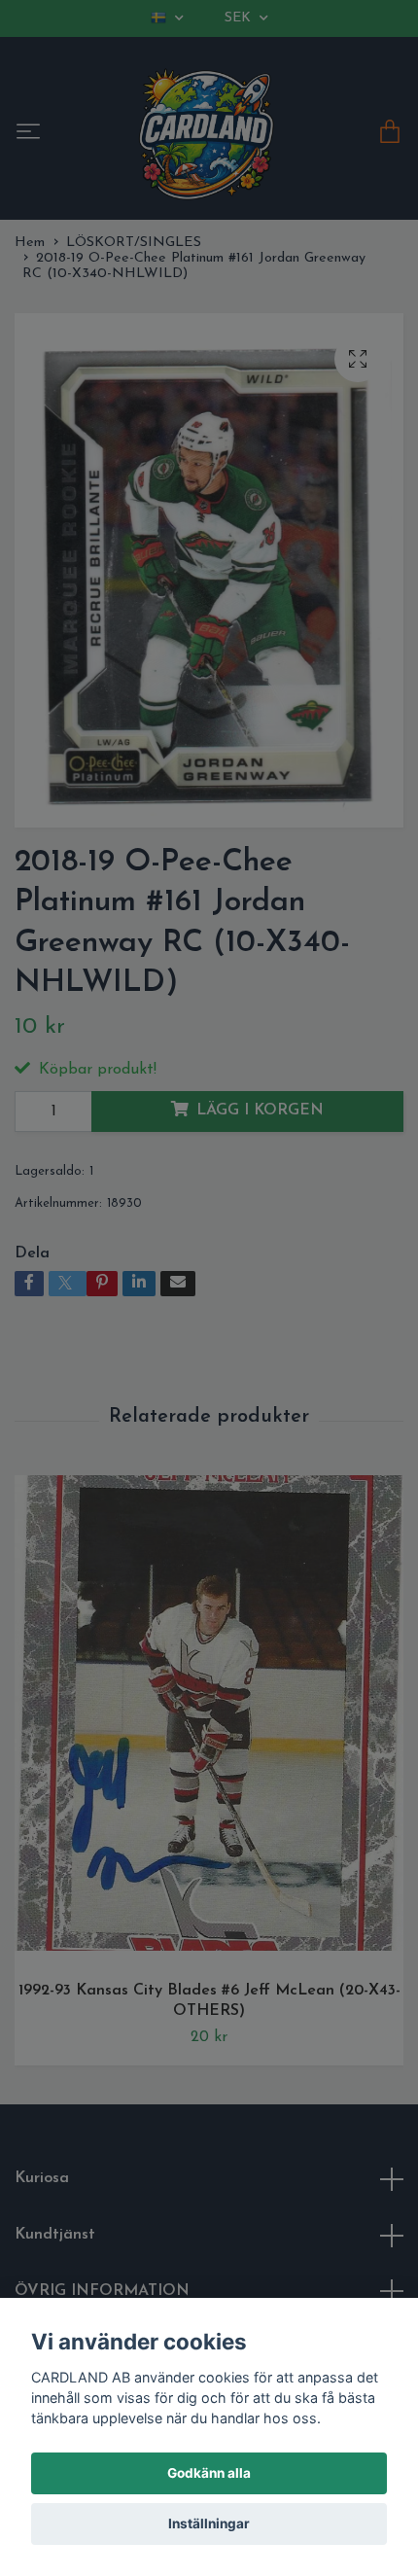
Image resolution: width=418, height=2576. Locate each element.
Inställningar (209, 2523)
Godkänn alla (209, 2473)
